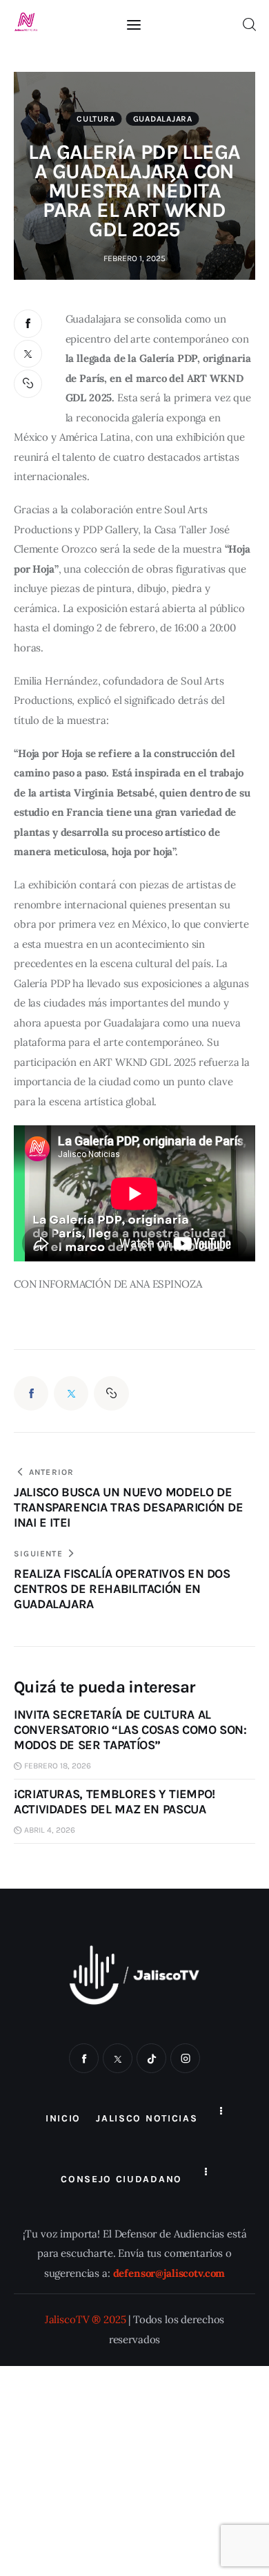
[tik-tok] (151, 2058)
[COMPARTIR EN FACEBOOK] (28, 324)
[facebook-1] (84, 2058)
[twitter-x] (118, 2058)
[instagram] (185, 2058)
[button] (29, 384)
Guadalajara (163, 119)
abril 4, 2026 (50, 1830)
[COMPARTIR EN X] (28, 354)
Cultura (96, 119)
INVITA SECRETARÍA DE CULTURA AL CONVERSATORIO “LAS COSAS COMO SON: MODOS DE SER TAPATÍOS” (130, 1730)
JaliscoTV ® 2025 (86, 2319)
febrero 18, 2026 (58, 1766)
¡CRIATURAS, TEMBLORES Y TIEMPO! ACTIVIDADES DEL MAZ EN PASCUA (114, 1802)
